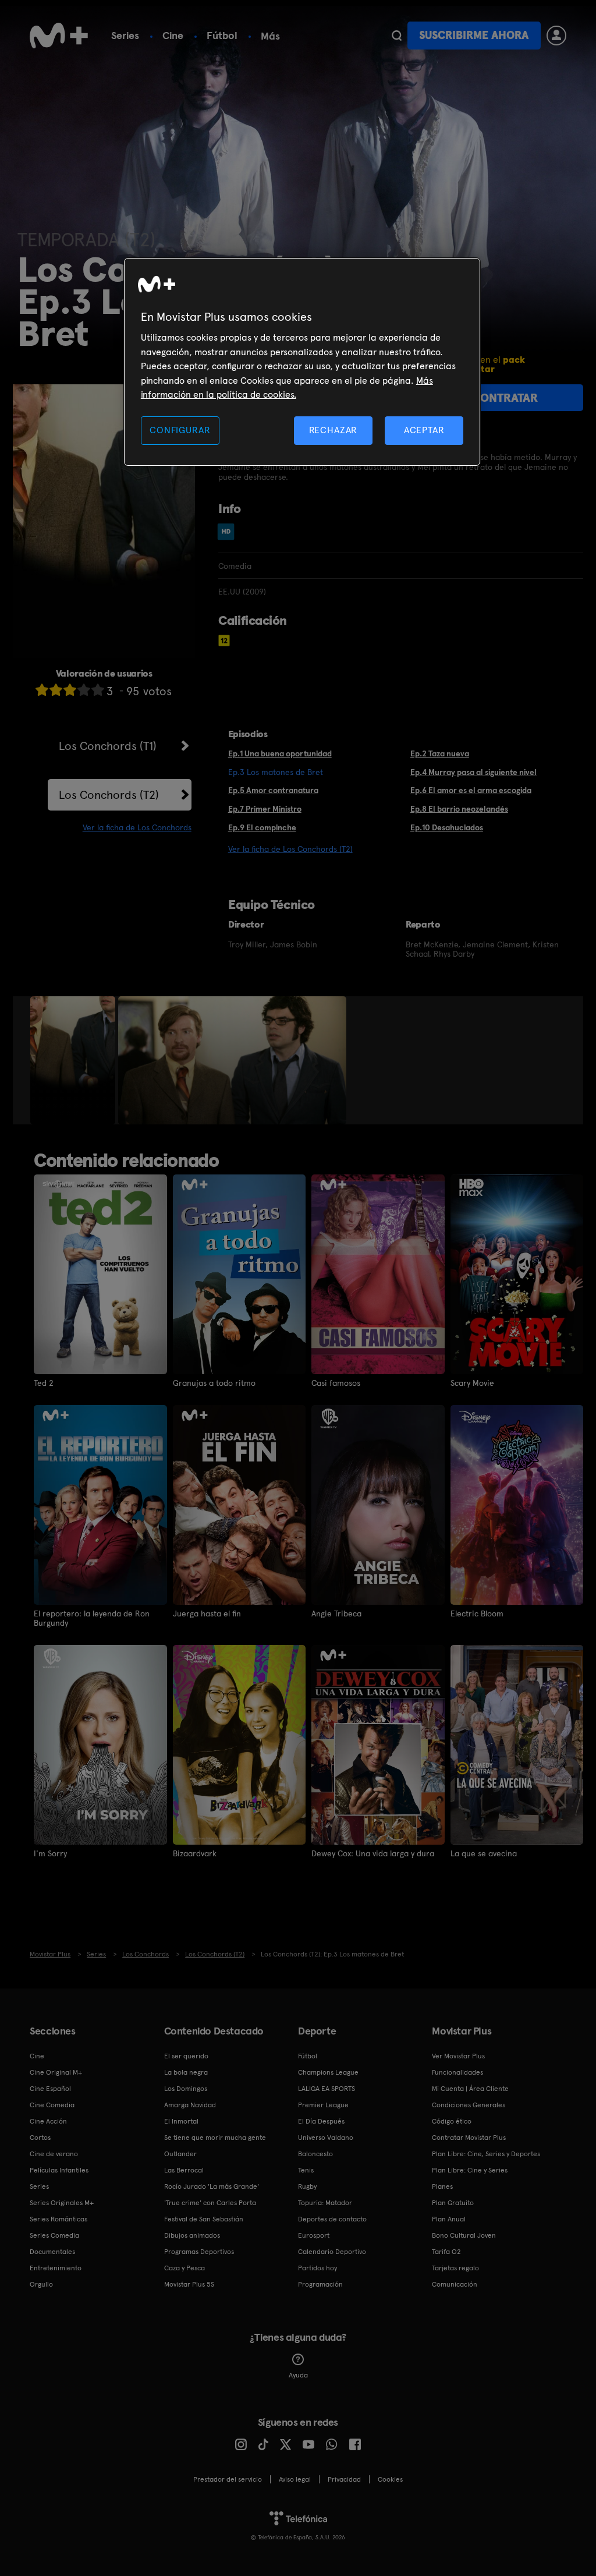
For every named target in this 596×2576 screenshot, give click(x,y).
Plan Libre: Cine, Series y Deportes (486, 2154)
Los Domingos (186, 2089)
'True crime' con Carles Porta (210, 2203)
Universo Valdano (326, 2138)
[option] (74, 1060)
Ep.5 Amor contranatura (273, 790)
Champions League (328, 2072)
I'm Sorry (50, 1853)
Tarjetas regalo (455, 2268)
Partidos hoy (317, 2268)
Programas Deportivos (199, 2252)
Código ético (452, 2121)
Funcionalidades (457, 2072)
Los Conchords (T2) (109, 795)
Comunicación (455, 2284)
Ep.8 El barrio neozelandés (459, 809)
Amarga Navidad (190, 2105)
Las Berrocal (184, 2170)
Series (125, 35)
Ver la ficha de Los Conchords (137, 827)
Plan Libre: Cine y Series (470, 2170)
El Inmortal (181, 2121)
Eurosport (314, 2235)
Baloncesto (315, 2154)
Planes (442, 2186)
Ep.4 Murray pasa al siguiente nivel (473, 772)
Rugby (307, 2186)
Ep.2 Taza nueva (440, 753)
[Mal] (56, 690)
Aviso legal (295, 2479)
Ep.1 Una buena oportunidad (280, 753)
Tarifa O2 (446, 2252)
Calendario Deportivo (332, 2252)
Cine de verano (54, 2154)
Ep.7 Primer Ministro (265, 809)
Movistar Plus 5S (189, 2284)
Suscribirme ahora (474, 35)
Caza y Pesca (185, 2268)
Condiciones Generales (469, 2105)
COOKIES (390, 2479)
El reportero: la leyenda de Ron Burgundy (92, 1618)
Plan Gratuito (453, 2203)
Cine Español (50, 2089)
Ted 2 (44, 1383)
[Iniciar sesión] (556, 36)
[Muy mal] (42, 690)
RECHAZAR (334, 430)
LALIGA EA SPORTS (327, 2089)
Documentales (52, 2252)
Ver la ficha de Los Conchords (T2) (290, 849)
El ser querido (186, 2056)
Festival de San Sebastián (204, 2219)
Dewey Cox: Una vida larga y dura (373, 1853)
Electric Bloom (477, 1613)
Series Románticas (58, 2219)
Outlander (180, 2154)
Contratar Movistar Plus (469, 2138)
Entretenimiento (56, 2268)
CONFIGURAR (180, 430)
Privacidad (344, 2479)
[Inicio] (59, 36)
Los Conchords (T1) (108, 746)
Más (270, 36)
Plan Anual (449, 2219)
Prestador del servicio (228, 2479)
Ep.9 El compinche (262, 827)
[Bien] (84, 690)
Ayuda (298, 2375)
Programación (320, 2284)
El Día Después (321, 2121)
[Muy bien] (98, 690)
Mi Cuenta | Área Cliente (470, 2089)
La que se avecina (484, 1853)
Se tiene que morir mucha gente (215, 2138)
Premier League (323, 2105)
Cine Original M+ (56, 2072)
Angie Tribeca (336, 1613)
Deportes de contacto (332, 2219)
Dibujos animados (192, 2235)
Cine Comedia (52, 2105)
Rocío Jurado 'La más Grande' (212, 2186)
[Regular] (70, 690)
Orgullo (41, 2284)
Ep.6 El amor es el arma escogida (471, 790)
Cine (173, 35)
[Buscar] (397, 36)
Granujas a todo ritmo (214, 1383)
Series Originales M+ (62, 2203)
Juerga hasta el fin (207, 1613)
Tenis (306, 2170)
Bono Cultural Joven (464, 2235)
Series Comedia (54, 2235)
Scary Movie (472, 1383)
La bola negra (186, 2072)
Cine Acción (48, 2121)
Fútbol (222, 35)
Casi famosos (336, 1383)
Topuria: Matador (325, 2203)
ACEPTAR (424, 430)
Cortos (40, 2138)
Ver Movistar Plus (458, 2056)
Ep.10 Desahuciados (447, 827)
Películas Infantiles (59, 2170)
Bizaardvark (195, 1853)
